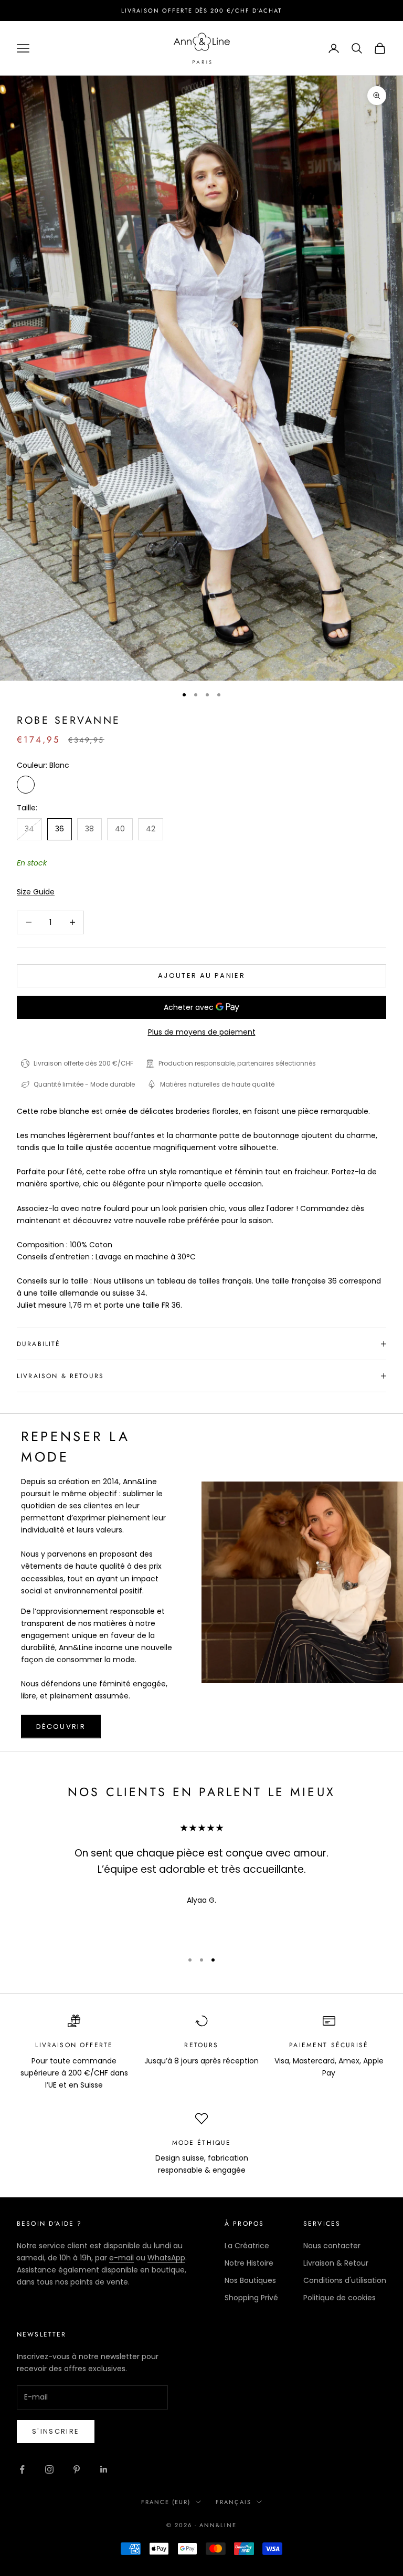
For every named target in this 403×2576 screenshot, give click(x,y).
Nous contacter (332, 2246)
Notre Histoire (249, 2263)
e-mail (121, 2258)
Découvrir (61, 1727)
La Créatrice (247, 2246)
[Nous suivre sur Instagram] (49, 2469)
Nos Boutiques (250, 2280)
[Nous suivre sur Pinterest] (77, 2469)
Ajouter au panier (201, 976)
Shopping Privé (251, 2298)
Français (234, 2502)
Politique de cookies (340, 2298)
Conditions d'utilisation (345, 2280)
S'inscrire (56, 2431)
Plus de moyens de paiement (202, 1032)
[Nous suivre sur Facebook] (22, 2469)
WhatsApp (166, 2258)
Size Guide (36, 892)
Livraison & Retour (336, 2263)
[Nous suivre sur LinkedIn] (104, 2469)
